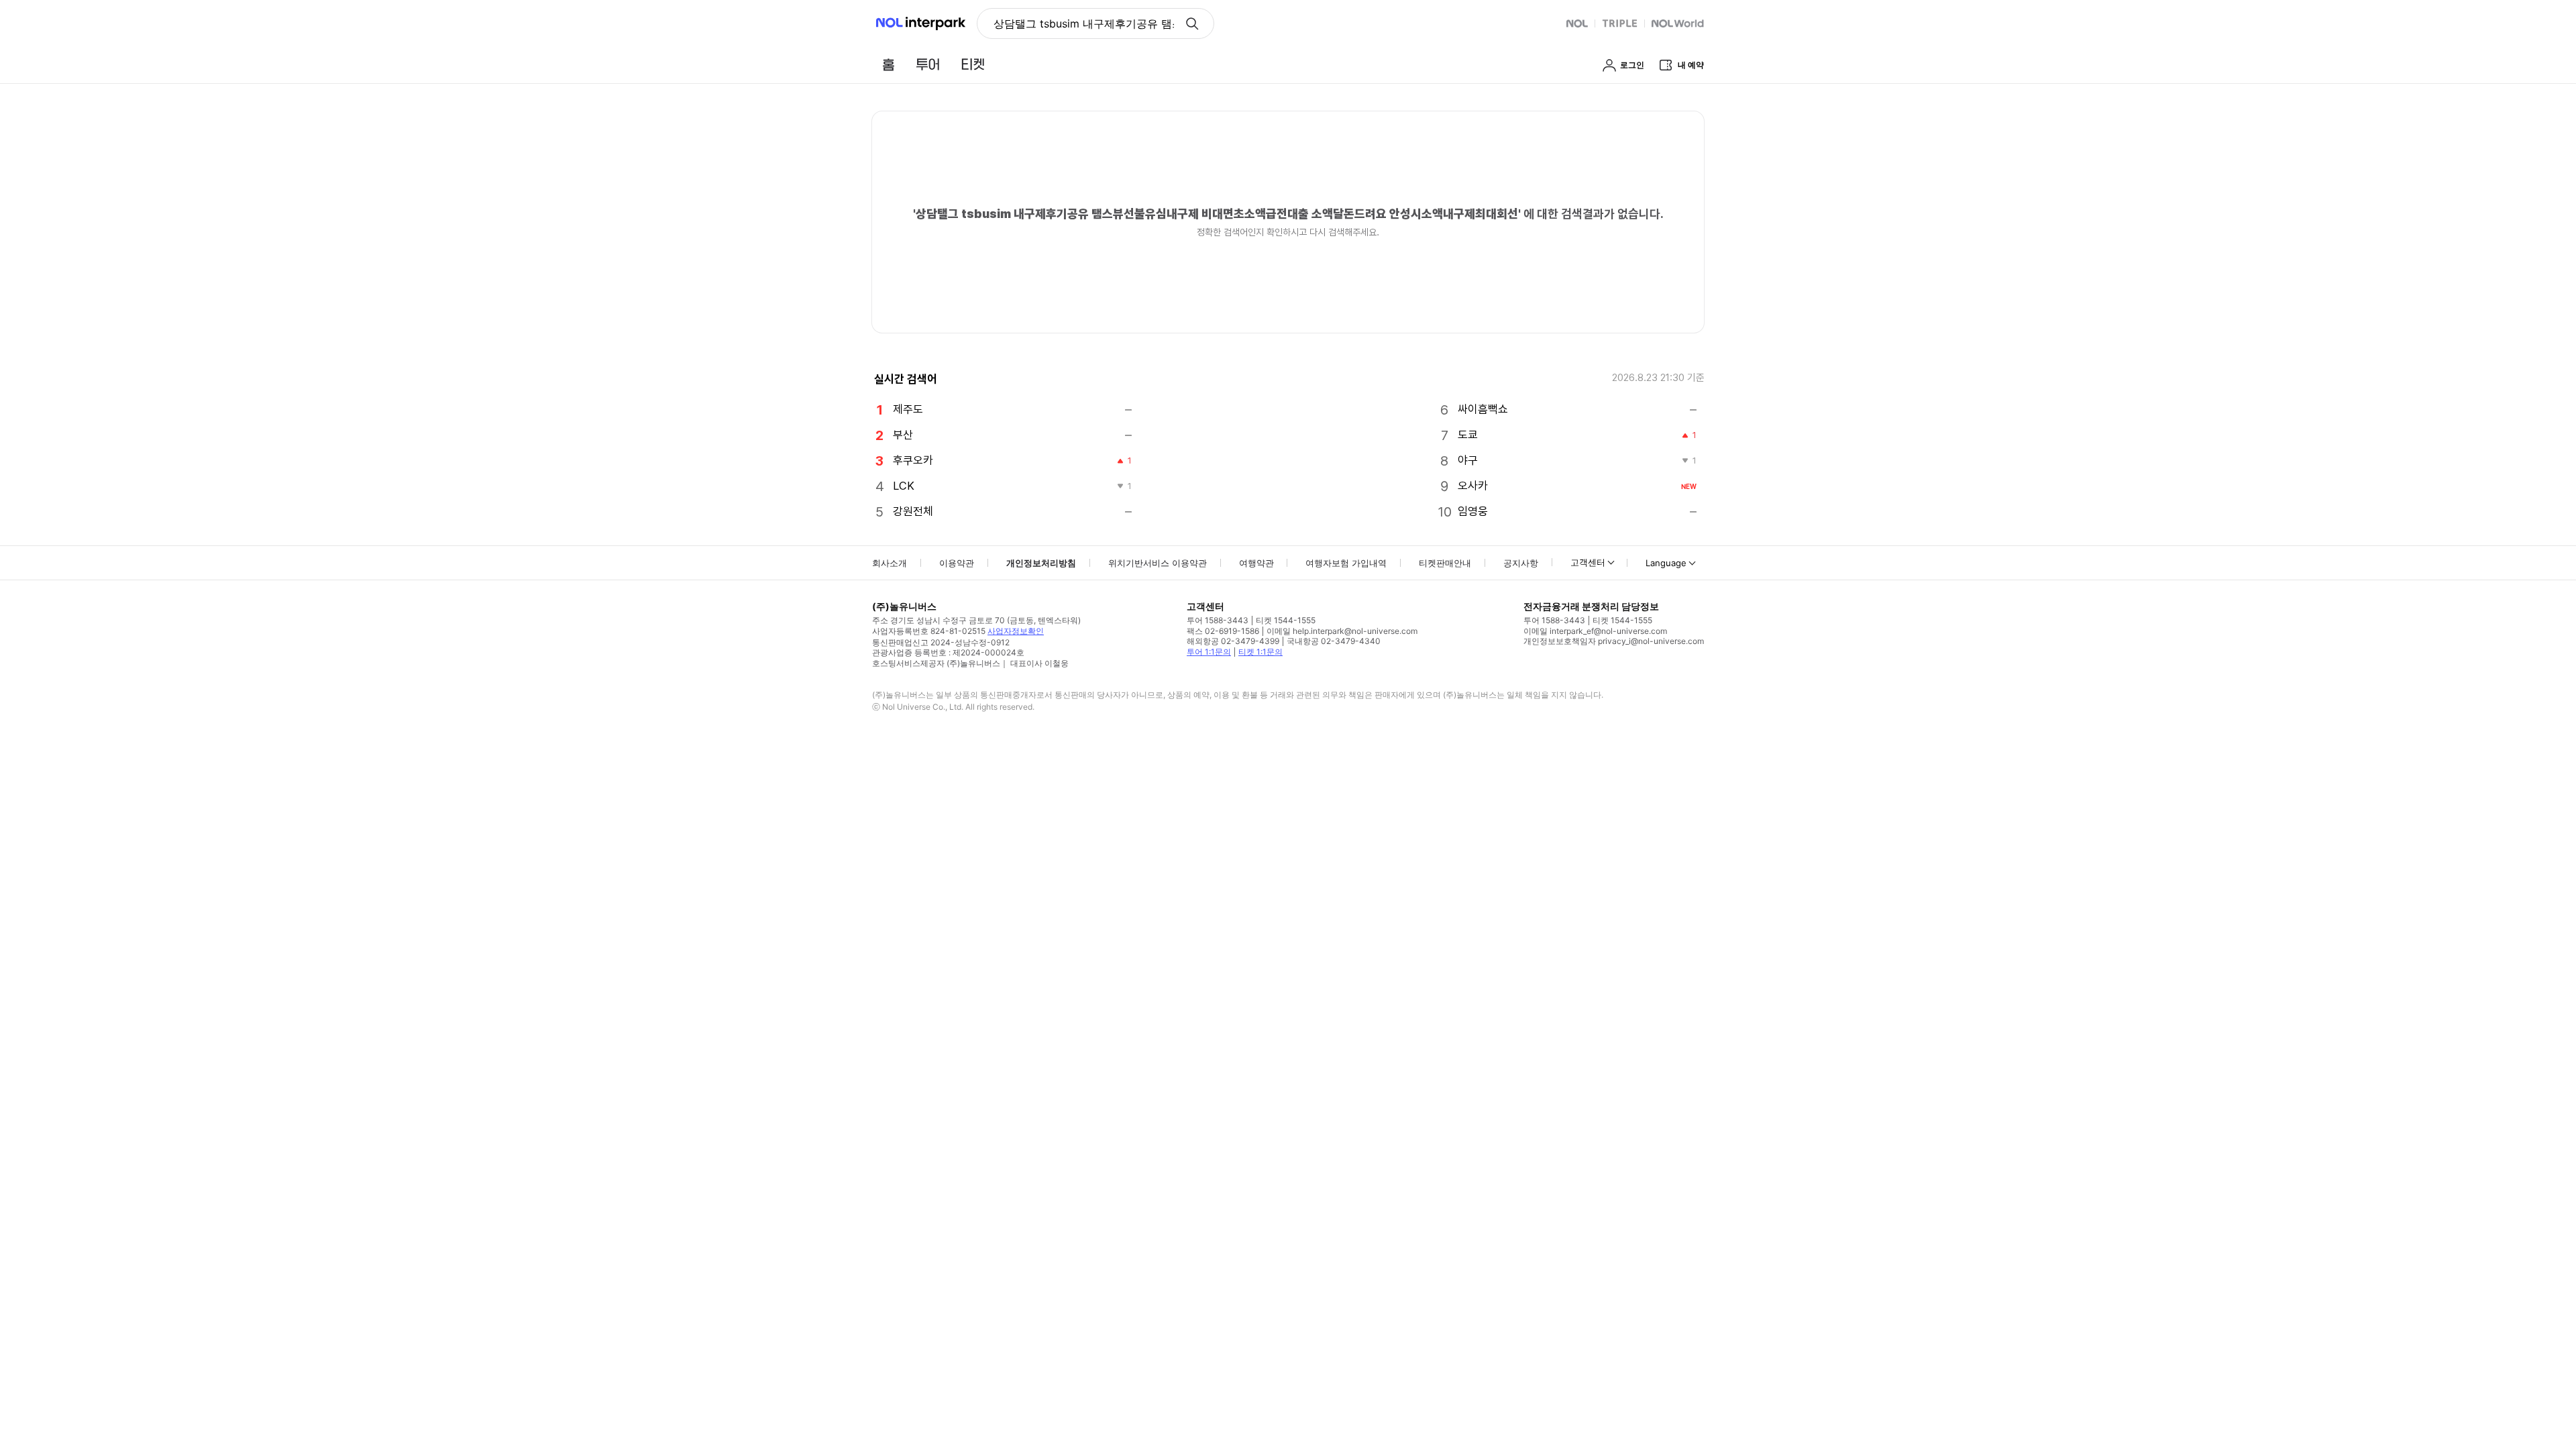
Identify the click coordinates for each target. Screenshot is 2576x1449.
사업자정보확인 (1016, 631)
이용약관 (957, 563)
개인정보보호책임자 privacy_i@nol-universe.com (1614, 641)
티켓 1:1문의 (1260, 652)
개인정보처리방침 (1041, 563)
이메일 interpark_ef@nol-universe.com (1595, 631)
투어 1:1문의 (1209, 652)
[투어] (927, 64)
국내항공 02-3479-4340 (1334, 641)
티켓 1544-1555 (1286, 620)
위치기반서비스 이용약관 (1158, 563)
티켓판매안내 (1445, 563)
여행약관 (1256, 563)
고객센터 (1588, 562)
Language (1666, 563)
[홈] (888, 64)
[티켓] (973, 64)
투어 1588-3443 (1218, 620)
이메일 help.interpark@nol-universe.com (1342, 631)
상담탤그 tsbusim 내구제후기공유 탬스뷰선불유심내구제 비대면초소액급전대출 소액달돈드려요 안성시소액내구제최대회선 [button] (1084, 23)
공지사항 (1521, 563)
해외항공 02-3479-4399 (1233, 641)
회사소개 (890, 563)
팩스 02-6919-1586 (1223, 631)
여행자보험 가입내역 (1346, 563)
